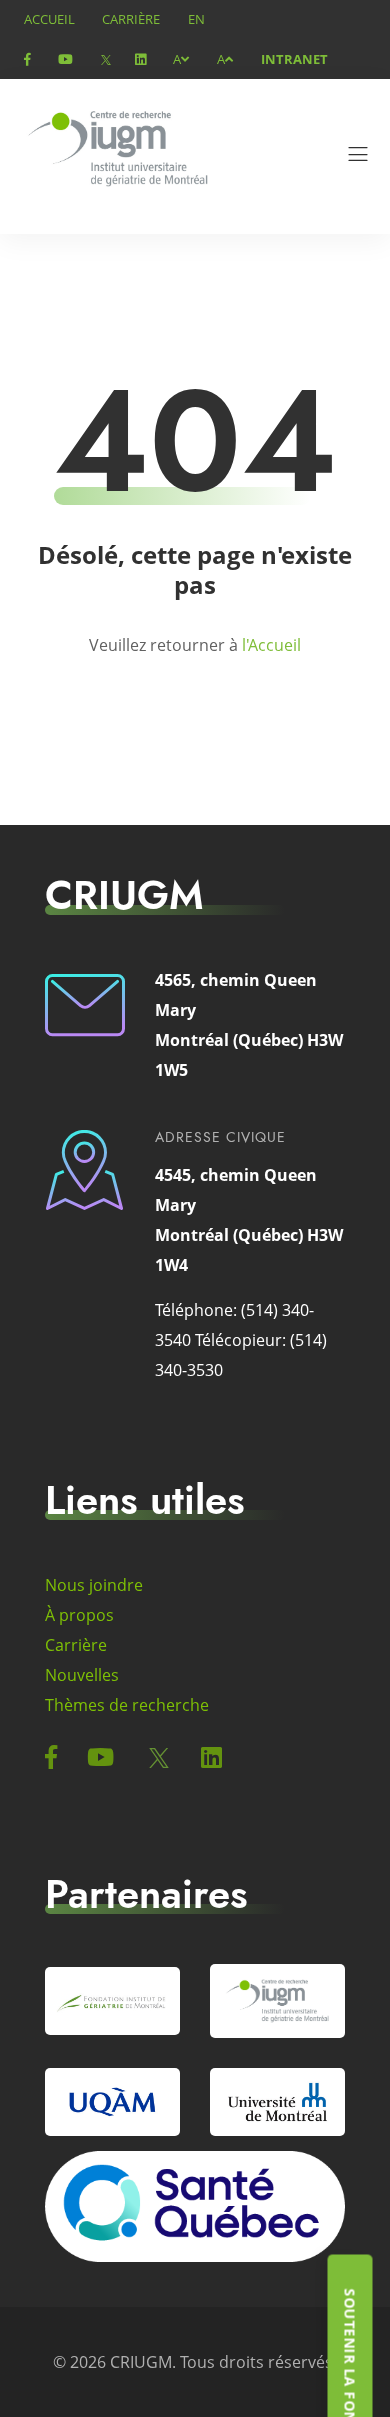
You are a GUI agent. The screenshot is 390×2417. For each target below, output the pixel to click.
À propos (79, 1615)
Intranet (294, 59)
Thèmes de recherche (127, 1705)
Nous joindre (94, 1585)
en (196, 19)
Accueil (49, 19)
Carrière (131, 19)
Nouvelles (82, 1675)
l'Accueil (271, 645)
